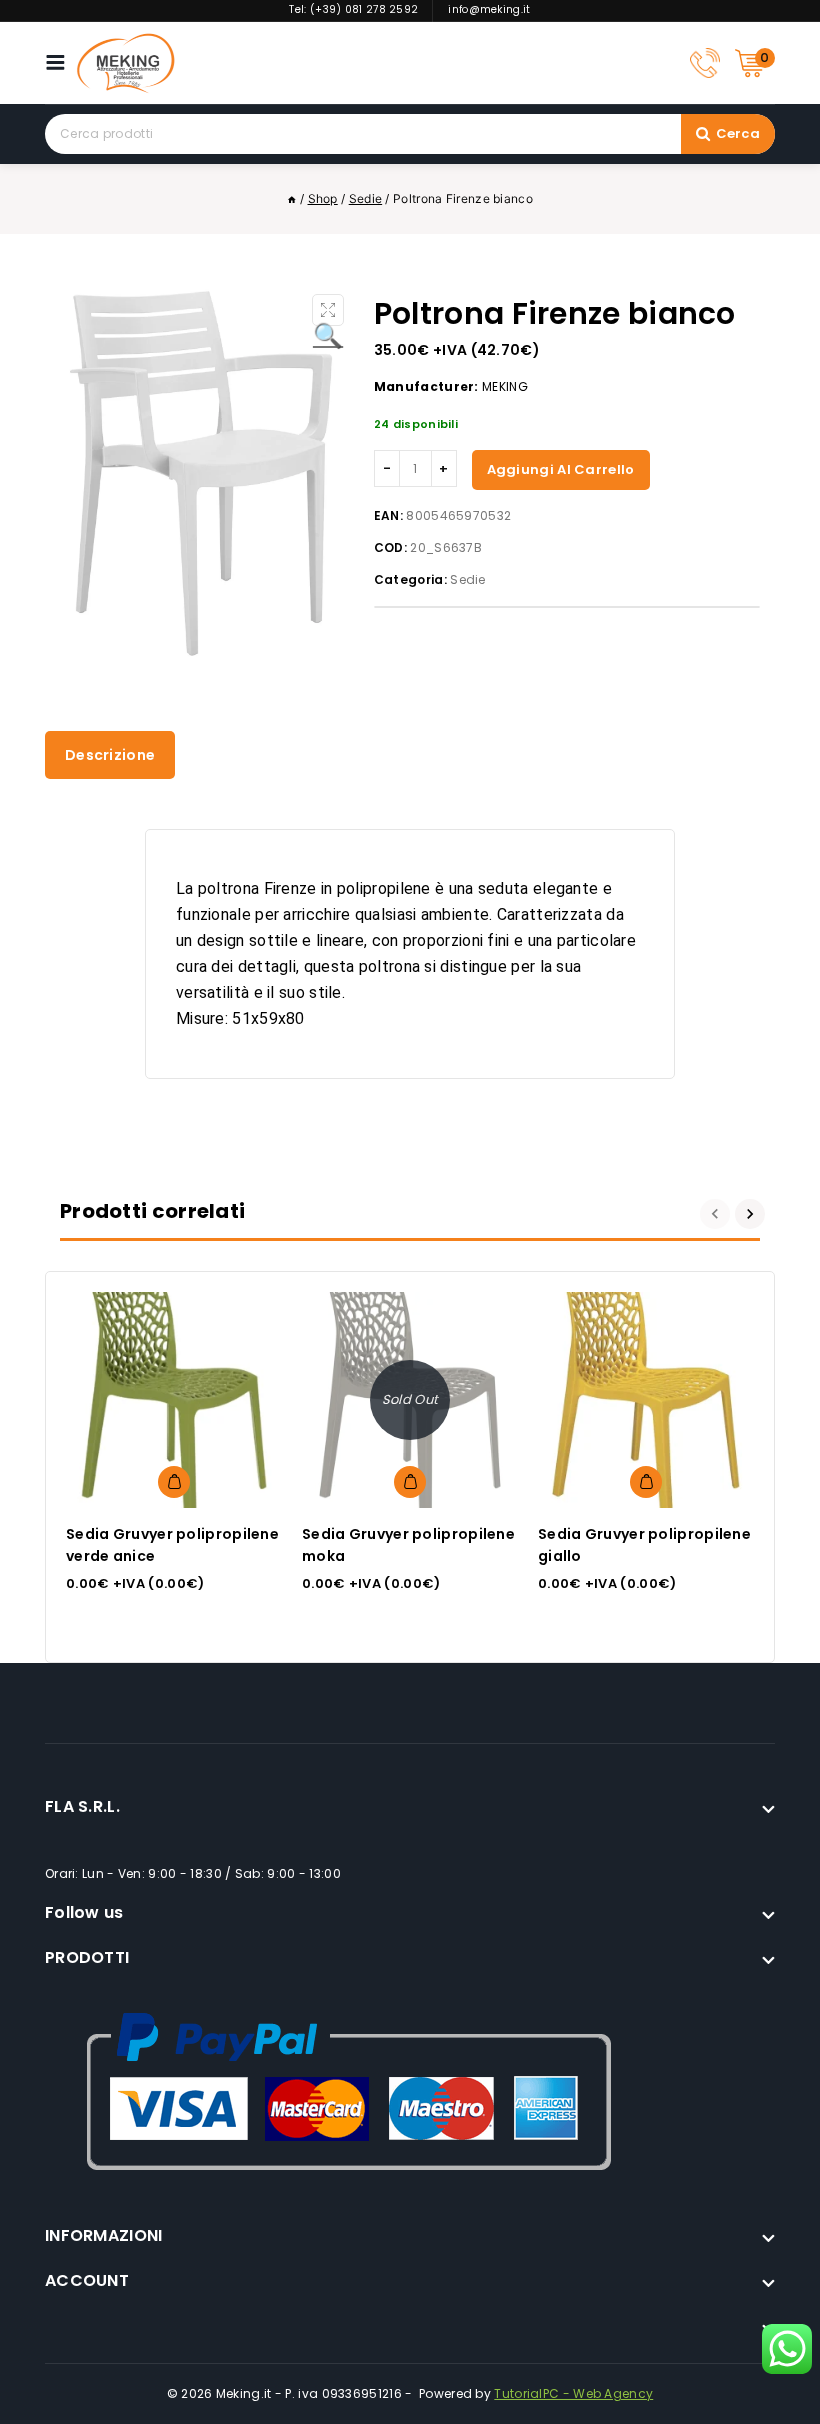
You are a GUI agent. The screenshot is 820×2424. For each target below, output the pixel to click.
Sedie (468, 579)
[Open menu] (60, 62)
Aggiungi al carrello (561, 469)
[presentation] (717, 1214)
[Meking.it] (126, 63)
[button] (328, 310)
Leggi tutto (410, 1482)
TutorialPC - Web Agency (573, 2393)
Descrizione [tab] (110, 755)
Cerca (738, 133)
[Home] (292, 198)
